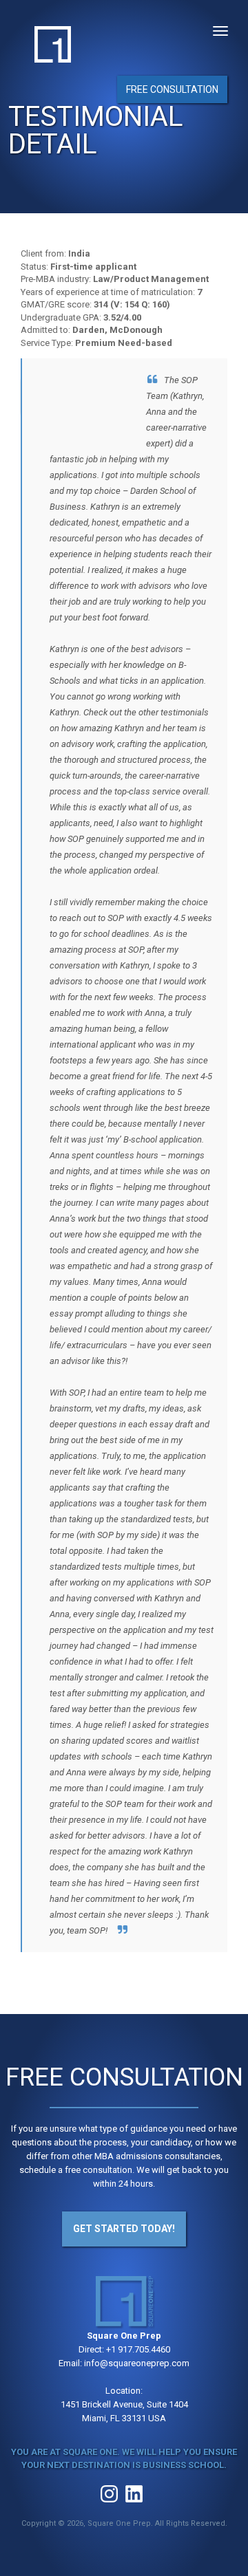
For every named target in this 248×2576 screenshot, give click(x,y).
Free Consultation (172, 89)
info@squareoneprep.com (137, 2363)
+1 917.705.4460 (138, 2349)
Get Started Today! (124, 2229)
